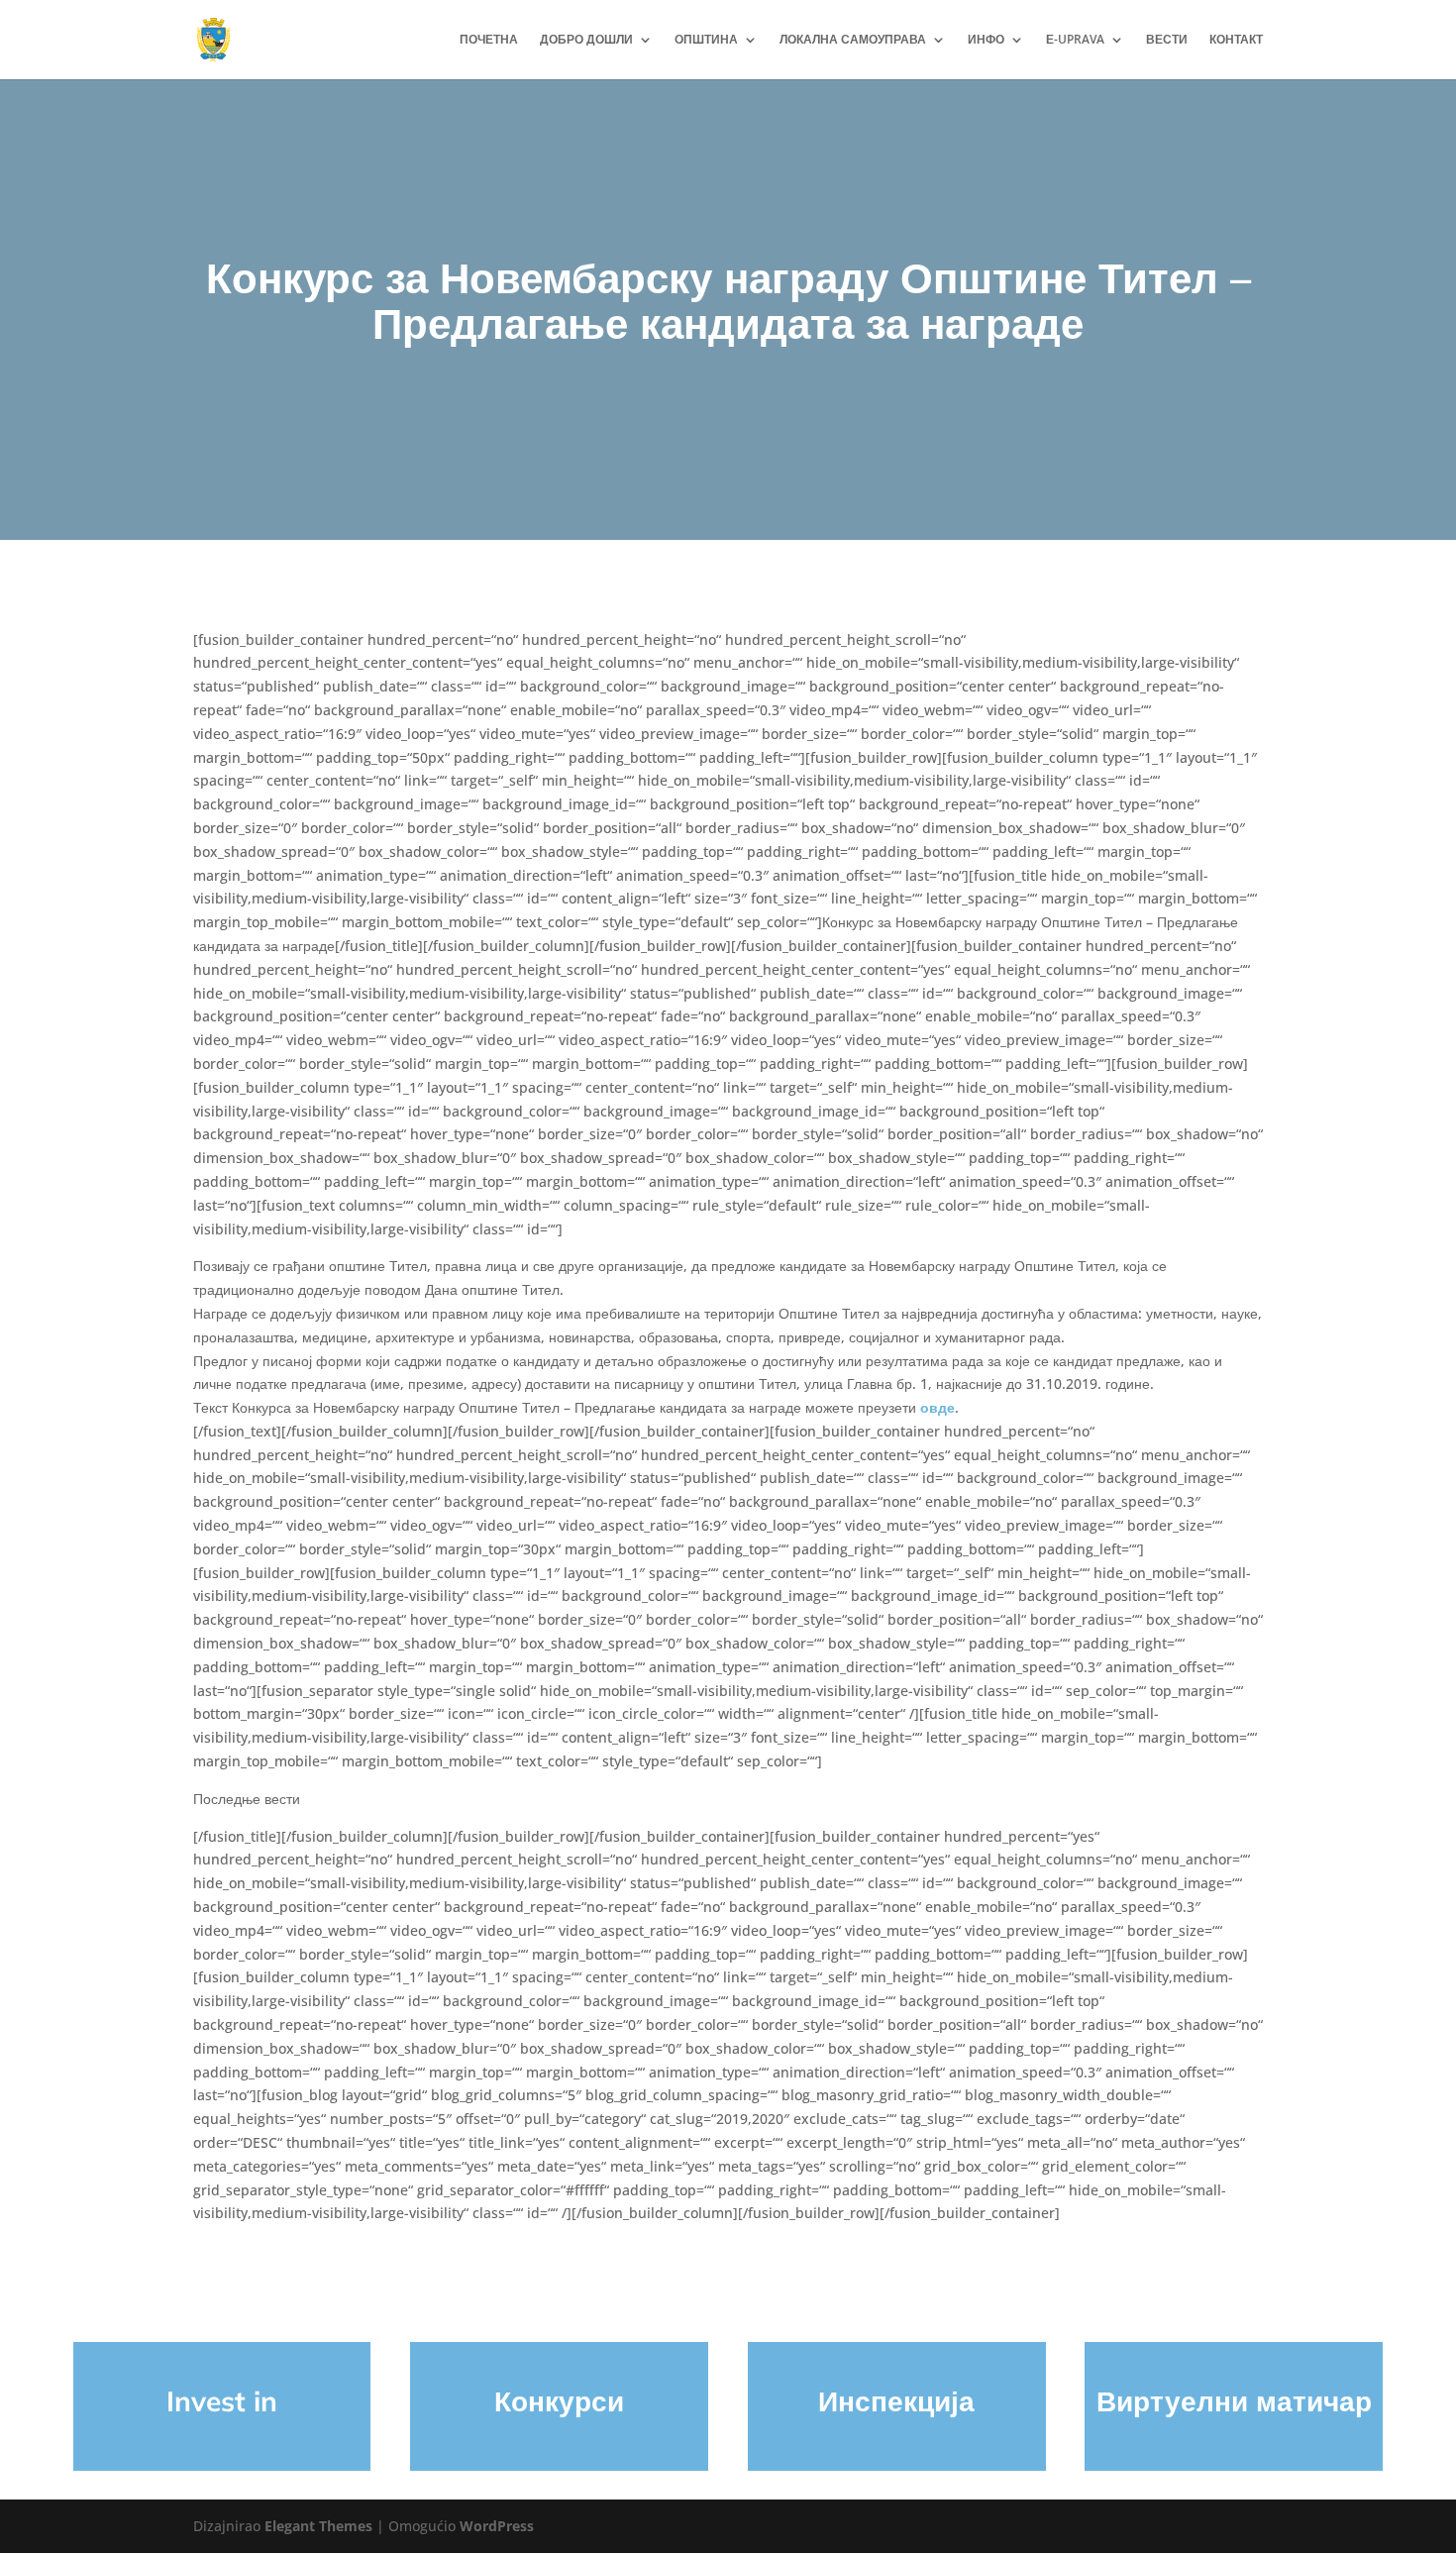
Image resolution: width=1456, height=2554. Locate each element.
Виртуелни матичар (1234, 2401)
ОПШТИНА (706, 40)
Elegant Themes (318, 2526)
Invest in (222, 2401)
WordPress (497, 2526)
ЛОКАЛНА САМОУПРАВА (853, 40)
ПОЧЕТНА (489, 40)
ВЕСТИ (1167, 40)
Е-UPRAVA (1075, 40)
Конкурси (559, 2401)
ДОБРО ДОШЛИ (586, 40)
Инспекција (896, 2401)
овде (937, 1407)
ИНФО (986, 40)
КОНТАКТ (1236, 40)
